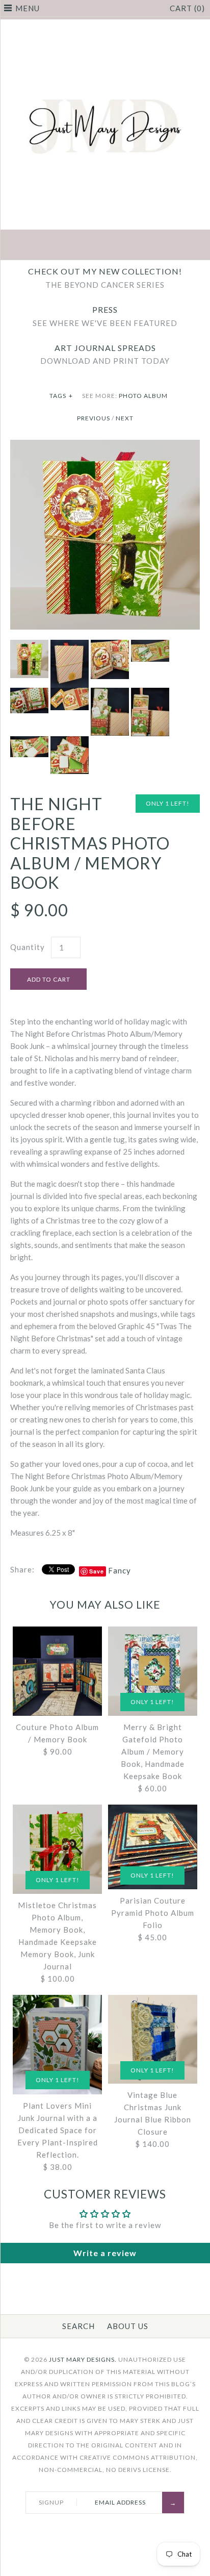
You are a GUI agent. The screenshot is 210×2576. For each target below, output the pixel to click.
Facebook (57, 246)
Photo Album (143, 396)
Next (125, 418)
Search (78, 2326)
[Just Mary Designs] (105, 26)
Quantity (28, 947)
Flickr (153, 246)
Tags (61, 396)
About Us (128, 2326)
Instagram (129, 246)
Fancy (120, 1570)
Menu (28, 8)
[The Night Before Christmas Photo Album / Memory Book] (105, 446)
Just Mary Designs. (83, 2359)
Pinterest (105, 246)
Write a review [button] (105, 2253)
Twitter (81, 246)
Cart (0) (187, 8)
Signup (51, 2502)
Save (97, 1571)
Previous (94, 418)
